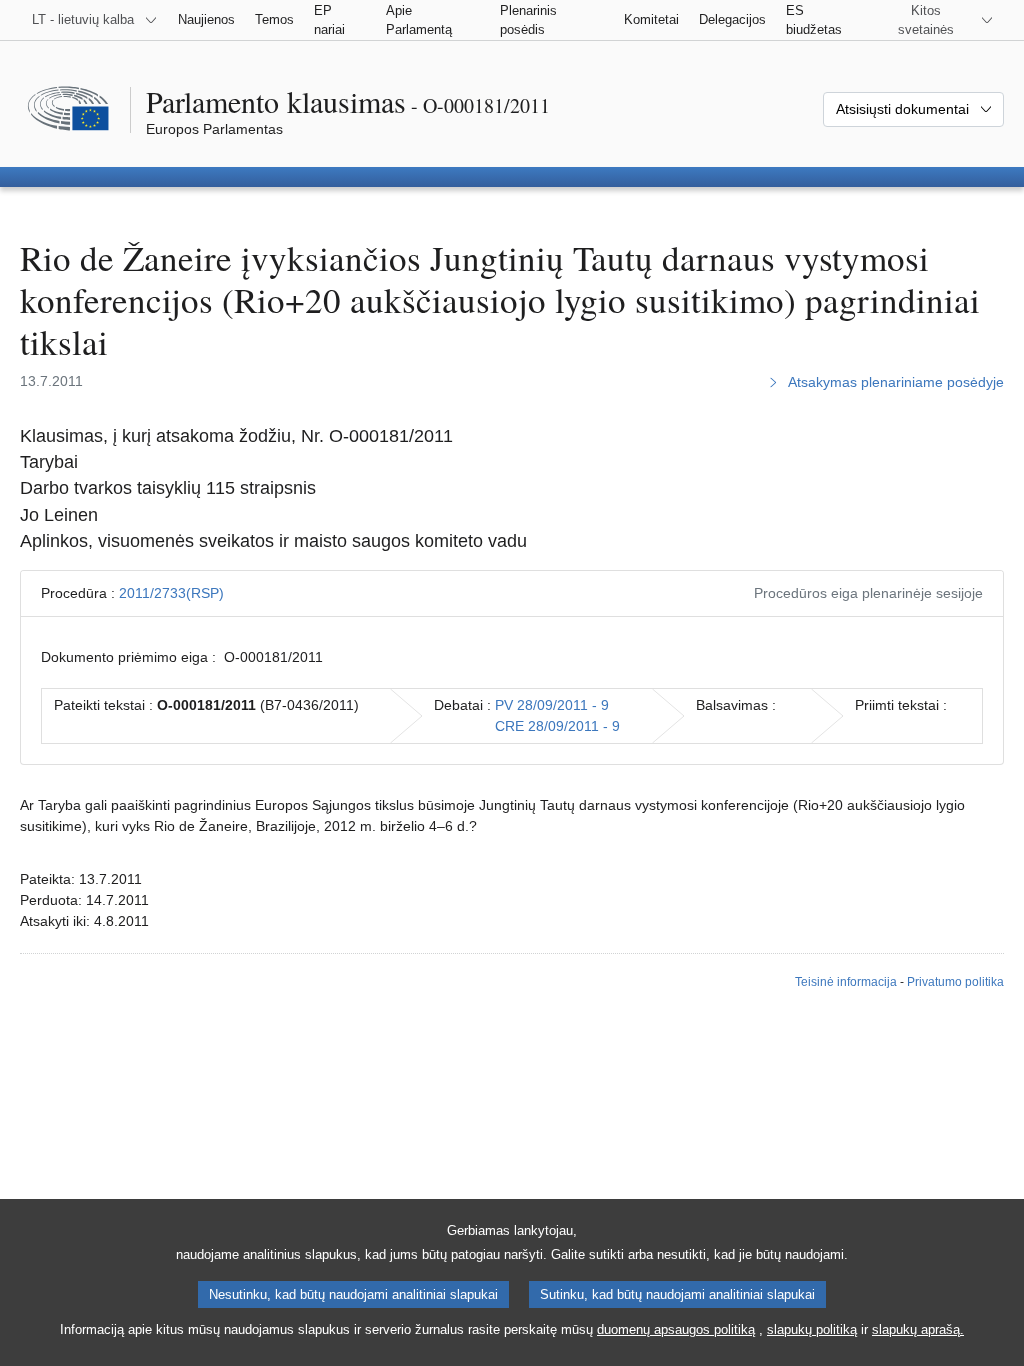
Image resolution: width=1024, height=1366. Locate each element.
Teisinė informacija (846, 982)
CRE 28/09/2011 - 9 (557, 726)
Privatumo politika (955, 982)
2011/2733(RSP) (171, 593)
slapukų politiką (812, 1329)
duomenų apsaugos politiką (676, 1329)
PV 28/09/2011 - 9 (552, 705)
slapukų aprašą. (918, 1329)
